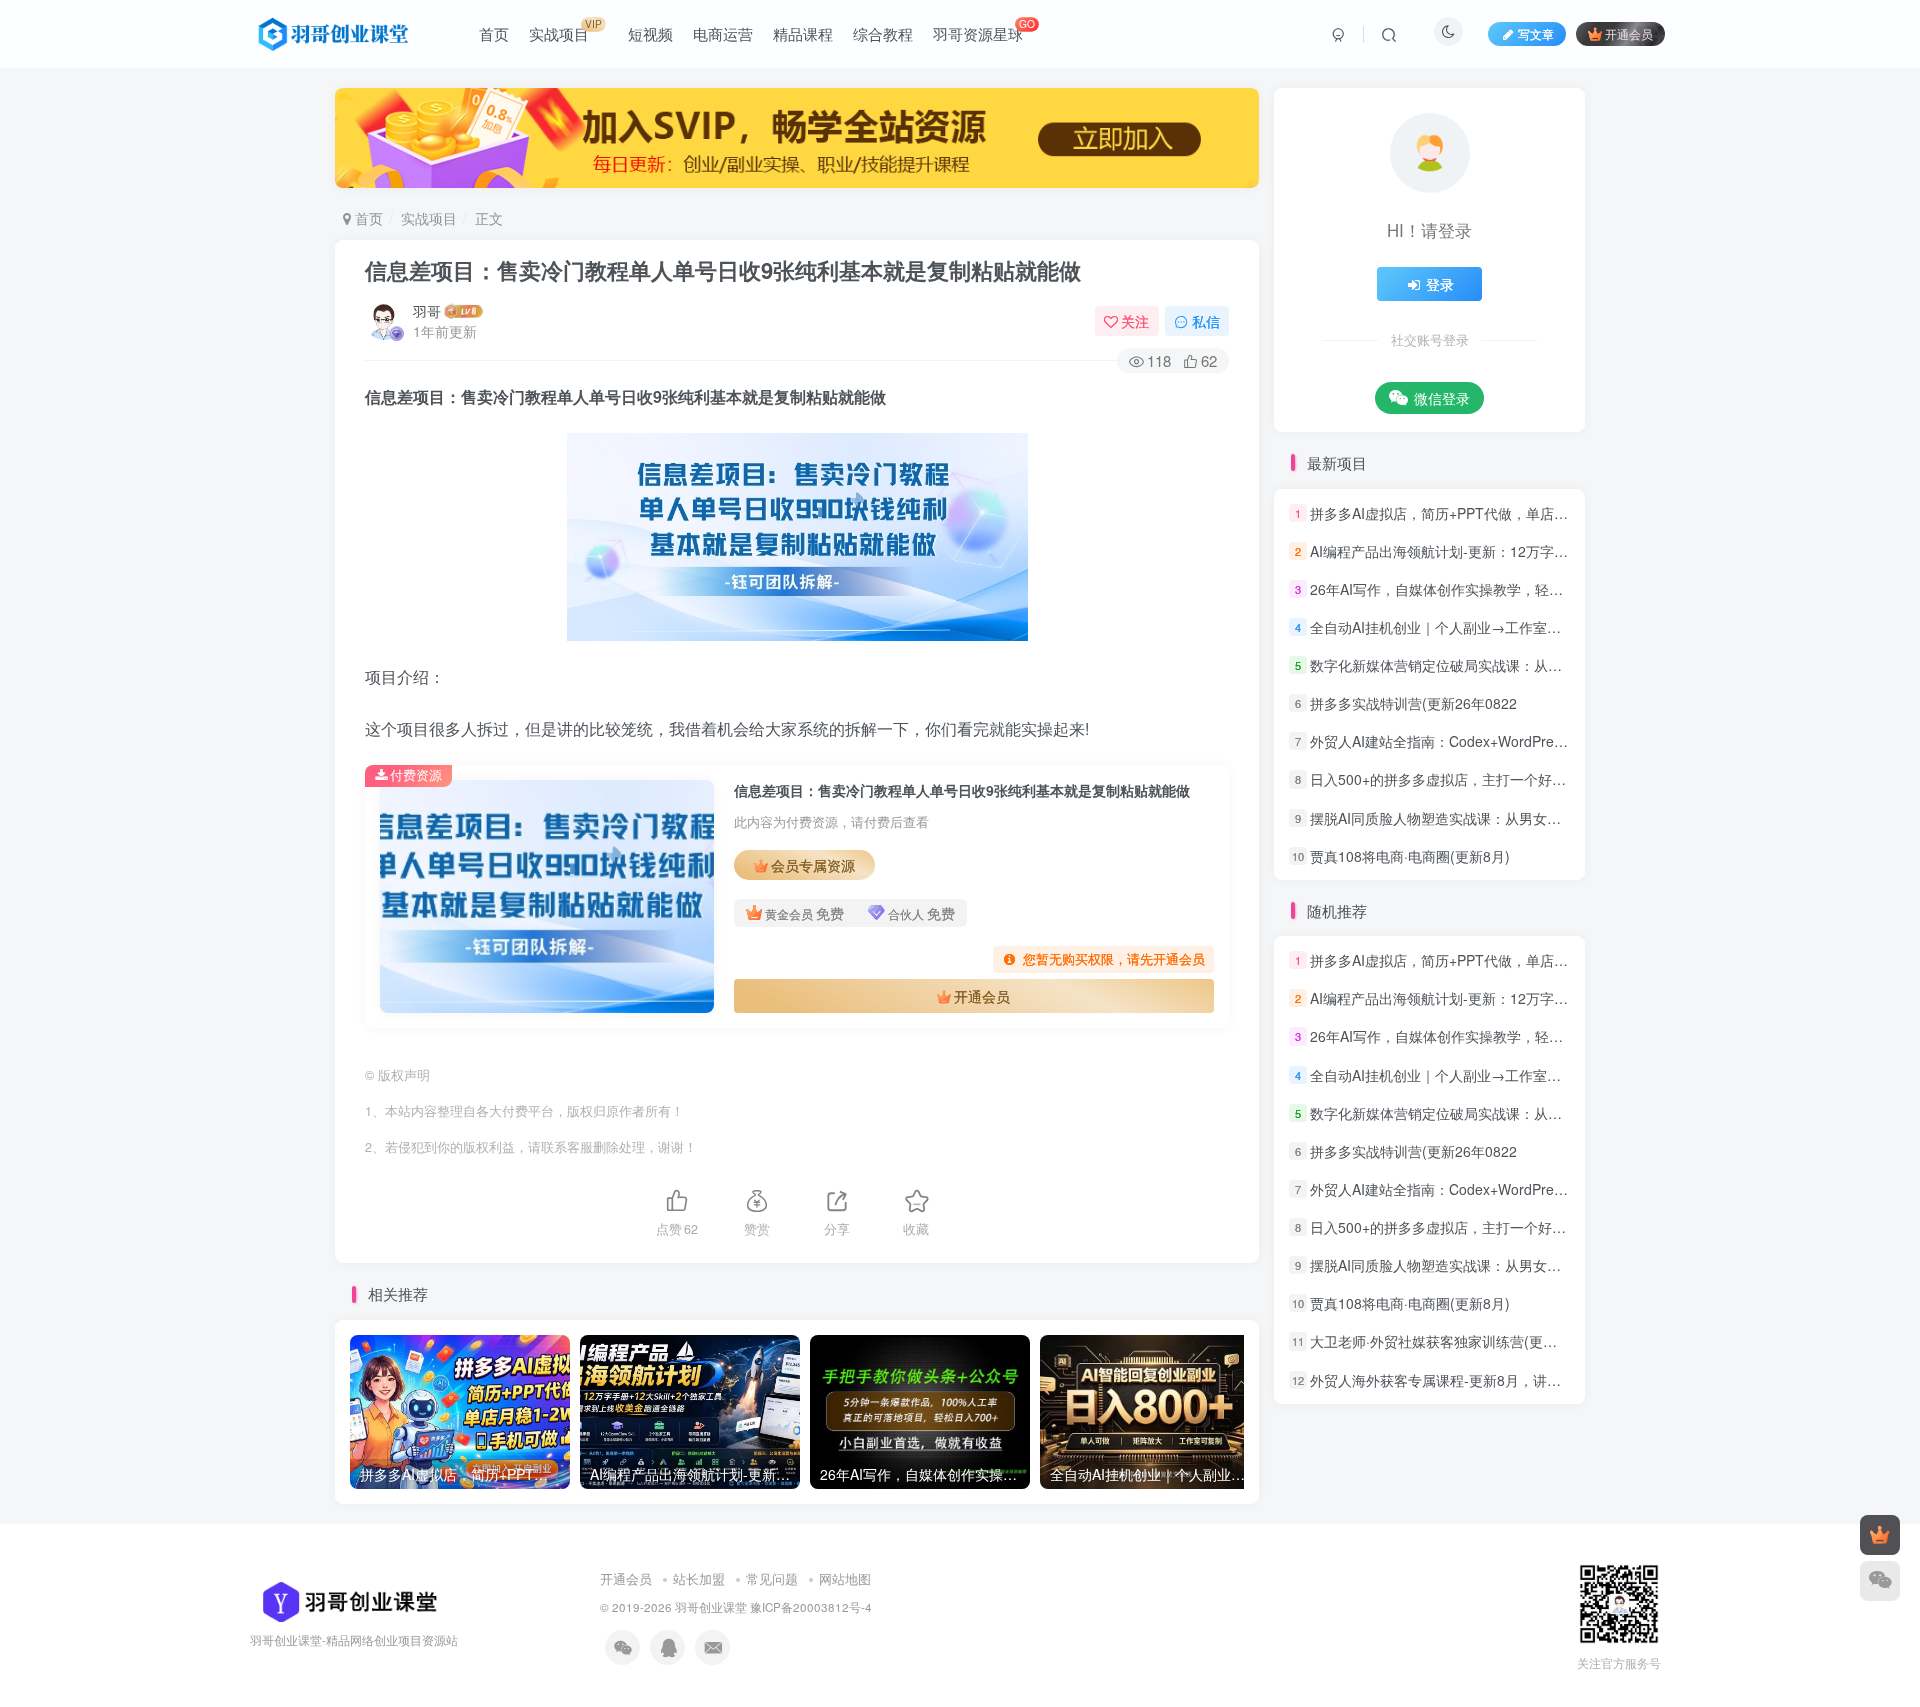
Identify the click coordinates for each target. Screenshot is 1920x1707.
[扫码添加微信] (1880, 1581)
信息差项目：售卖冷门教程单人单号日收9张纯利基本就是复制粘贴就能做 (723, 270)
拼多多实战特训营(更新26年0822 (1413, 703)
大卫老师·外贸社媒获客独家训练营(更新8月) (1447, 1342)
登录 (1440, 284)
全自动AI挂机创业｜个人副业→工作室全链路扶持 (1463, 627)
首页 (367, 218)
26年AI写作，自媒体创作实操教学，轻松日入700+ (1466, 589)
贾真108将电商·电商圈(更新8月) (1410, 856)
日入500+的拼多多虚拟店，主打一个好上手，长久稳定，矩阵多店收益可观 (1543, 780)
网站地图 (845, 1578)
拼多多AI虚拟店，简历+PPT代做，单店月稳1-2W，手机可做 (1498, 513)
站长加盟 (699, 1578)
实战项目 (429, 218)
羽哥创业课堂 (711, 1607)
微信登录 (1442, 398)
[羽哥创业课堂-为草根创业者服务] (344, 1599)
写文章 (1536, 33)
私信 (1206, 321)
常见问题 (772, 1578)
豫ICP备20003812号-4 (811, 1607)
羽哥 (427, 311)
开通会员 (1629, 33)
